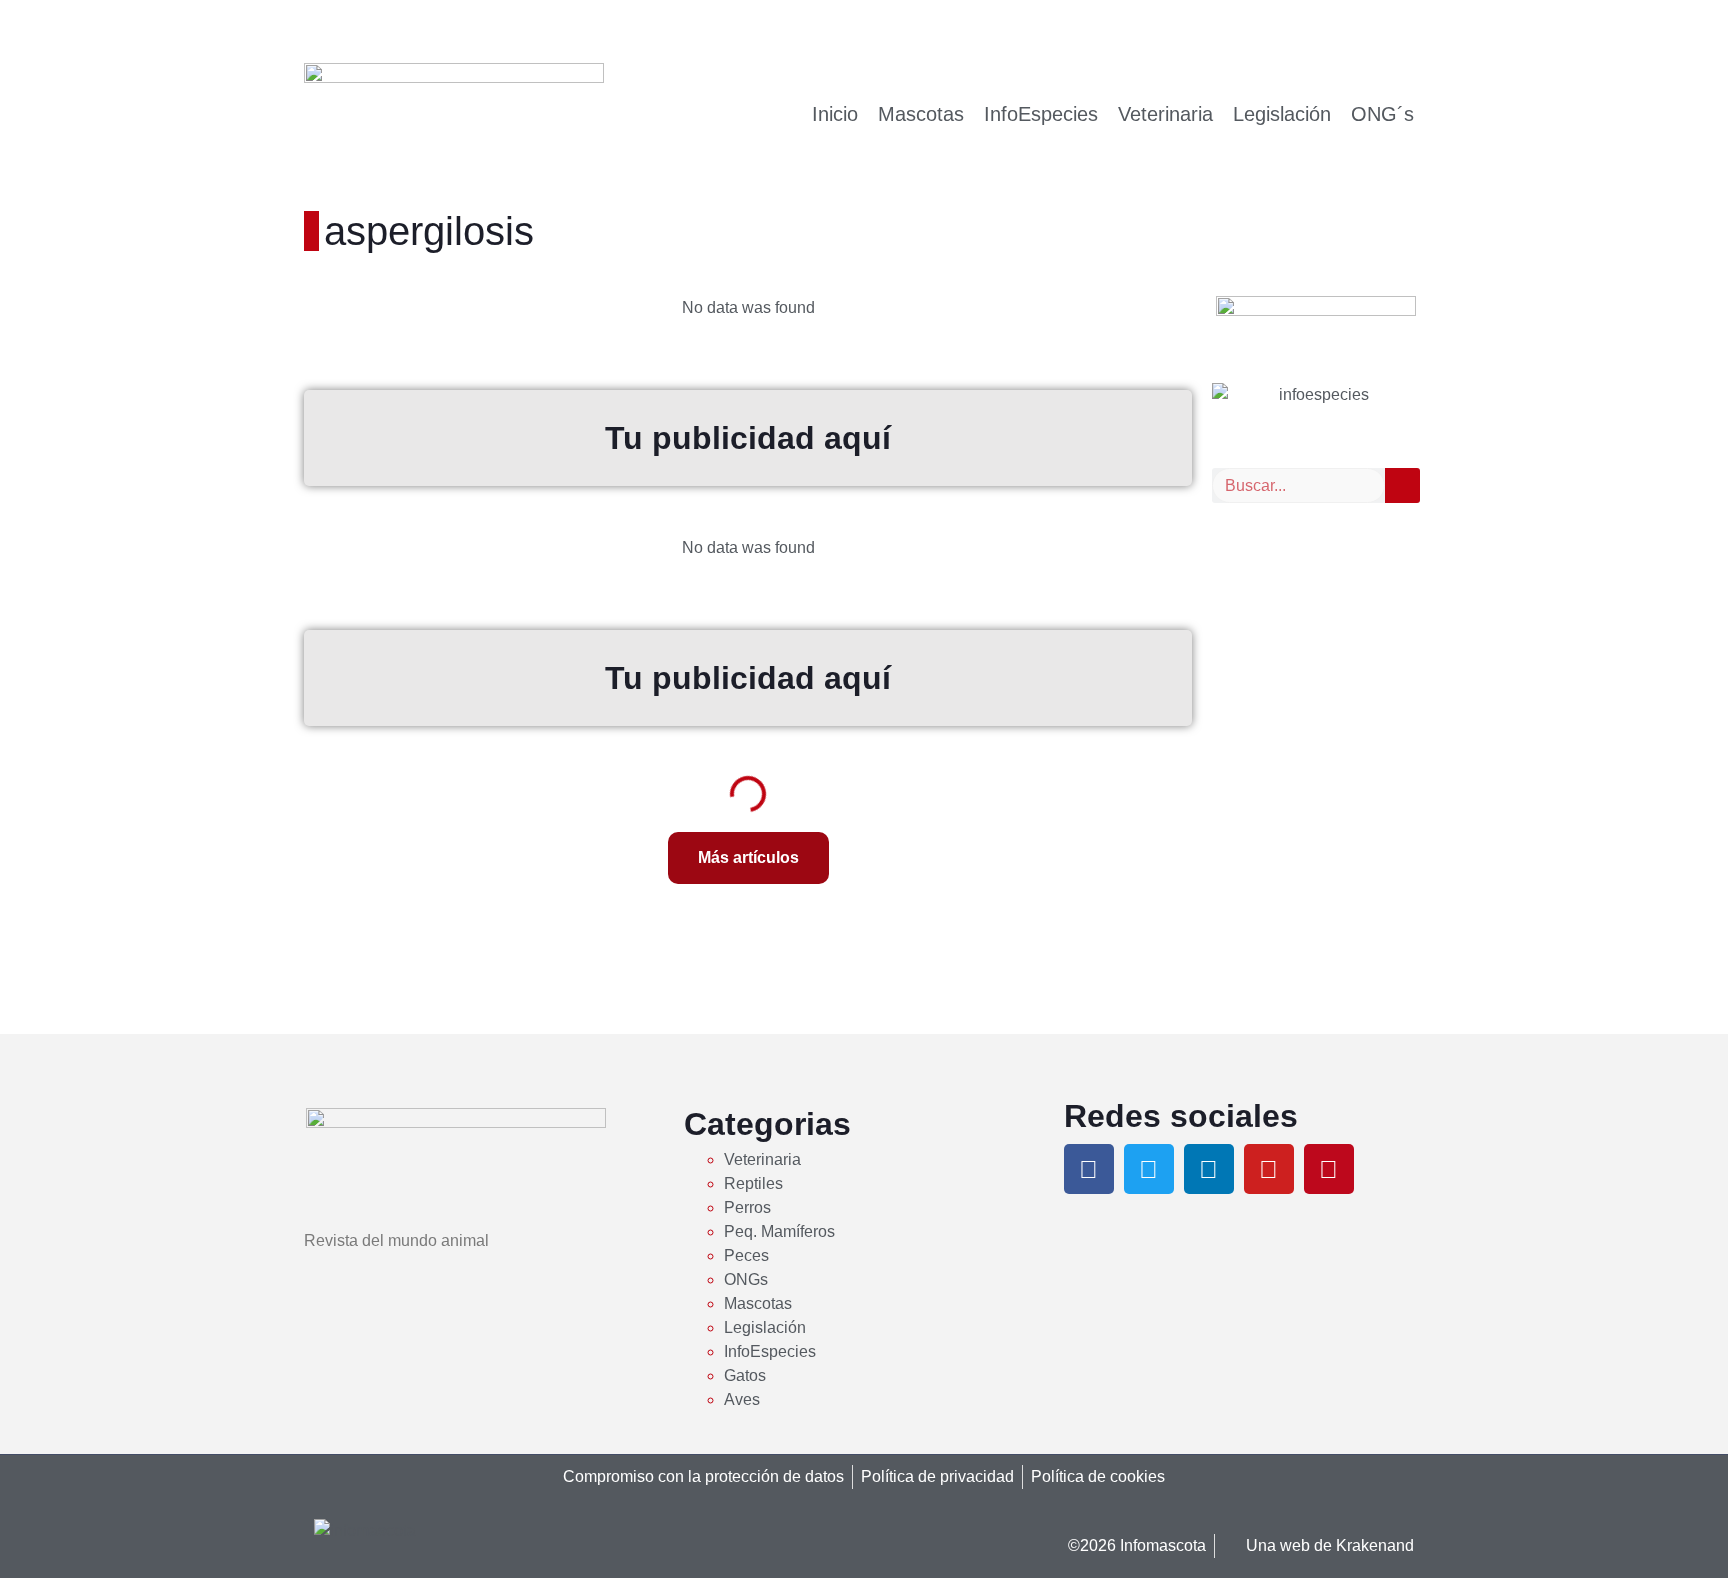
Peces (746, 1255)
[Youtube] (1269, 1169)
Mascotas (921, 114)
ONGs (746, 1279)
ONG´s (1382, 114)
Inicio (835, 114)
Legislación (1282, 114)
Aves (742, 1399)
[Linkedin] (1209, 1169)
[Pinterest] (1329, 1169)
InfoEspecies (1041, 114)
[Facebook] (1089, 1169)
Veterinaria (1165, 114)
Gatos (745, 1375)
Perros (747, 1207)
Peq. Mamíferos (779, 1231)
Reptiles (753, 1183)
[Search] (1402, 485)
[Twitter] (1149, 1169)
